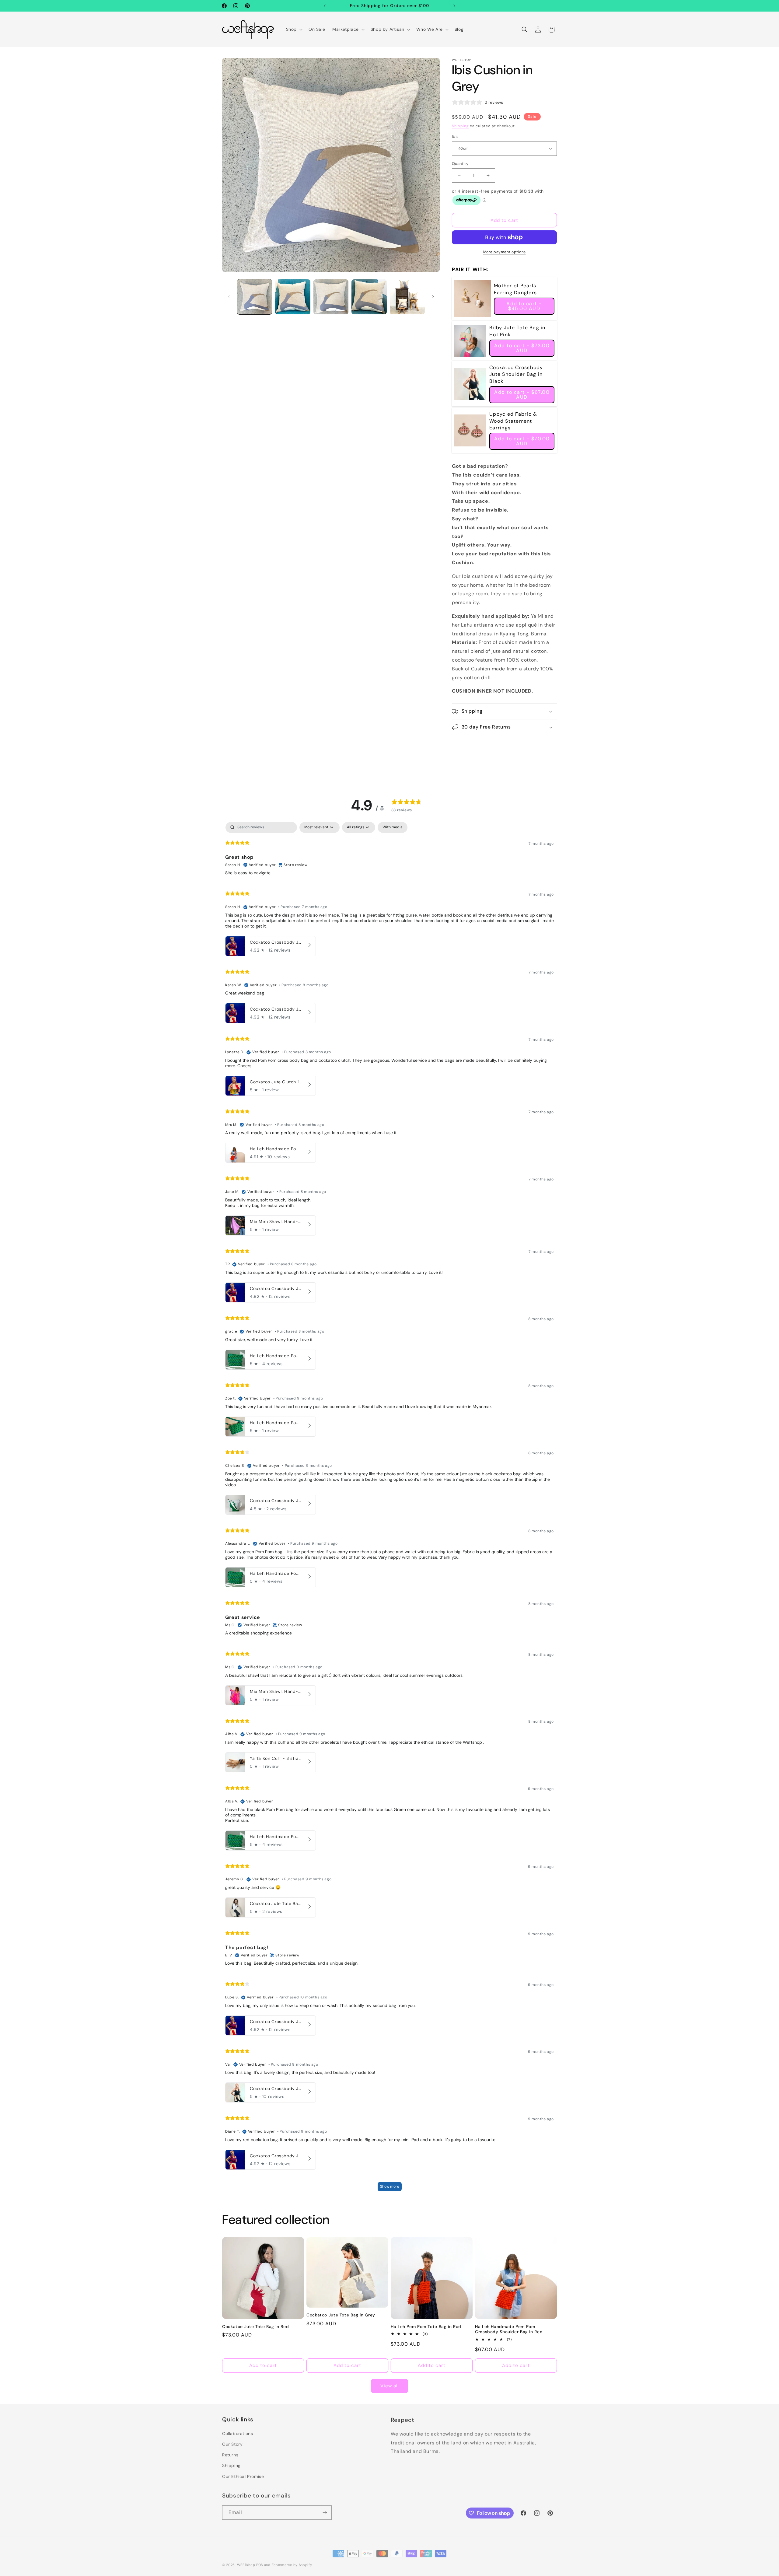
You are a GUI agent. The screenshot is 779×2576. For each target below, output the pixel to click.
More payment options (505, 252)
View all (389, 2386)
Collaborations (238, 2433)
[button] (294, 29)
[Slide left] (229, 297)
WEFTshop (246, 2562)
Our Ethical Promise (243, 2476)
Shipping (460, 126)
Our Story (232, 2443)
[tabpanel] (389, 1509)
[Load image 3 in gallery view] (331, 297)
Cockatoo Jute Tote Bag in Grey (341, 2315)
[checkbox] (393, 827)
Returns (230, 2454)
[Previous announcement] (325, 6)
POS (260, 2562)
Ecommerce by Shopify (292, 2562)
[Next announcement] (454, 6)
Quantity (460, 164)
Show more (390, 2186)
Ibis (455, 136)
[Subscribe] (325, 2511)
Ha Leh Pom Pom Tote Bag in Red (426, 2327)
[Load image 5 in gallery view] (407, 297)
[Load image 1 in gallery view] (255, 297)
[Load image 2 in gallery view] (293, 297)
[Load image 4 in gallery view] (369, 297)
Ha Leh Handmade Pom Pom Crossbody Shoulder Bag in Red (509, 2329)
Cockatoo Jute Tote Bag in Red (255, 2327)
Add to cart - (524, 306)
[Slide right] (433, 297)
